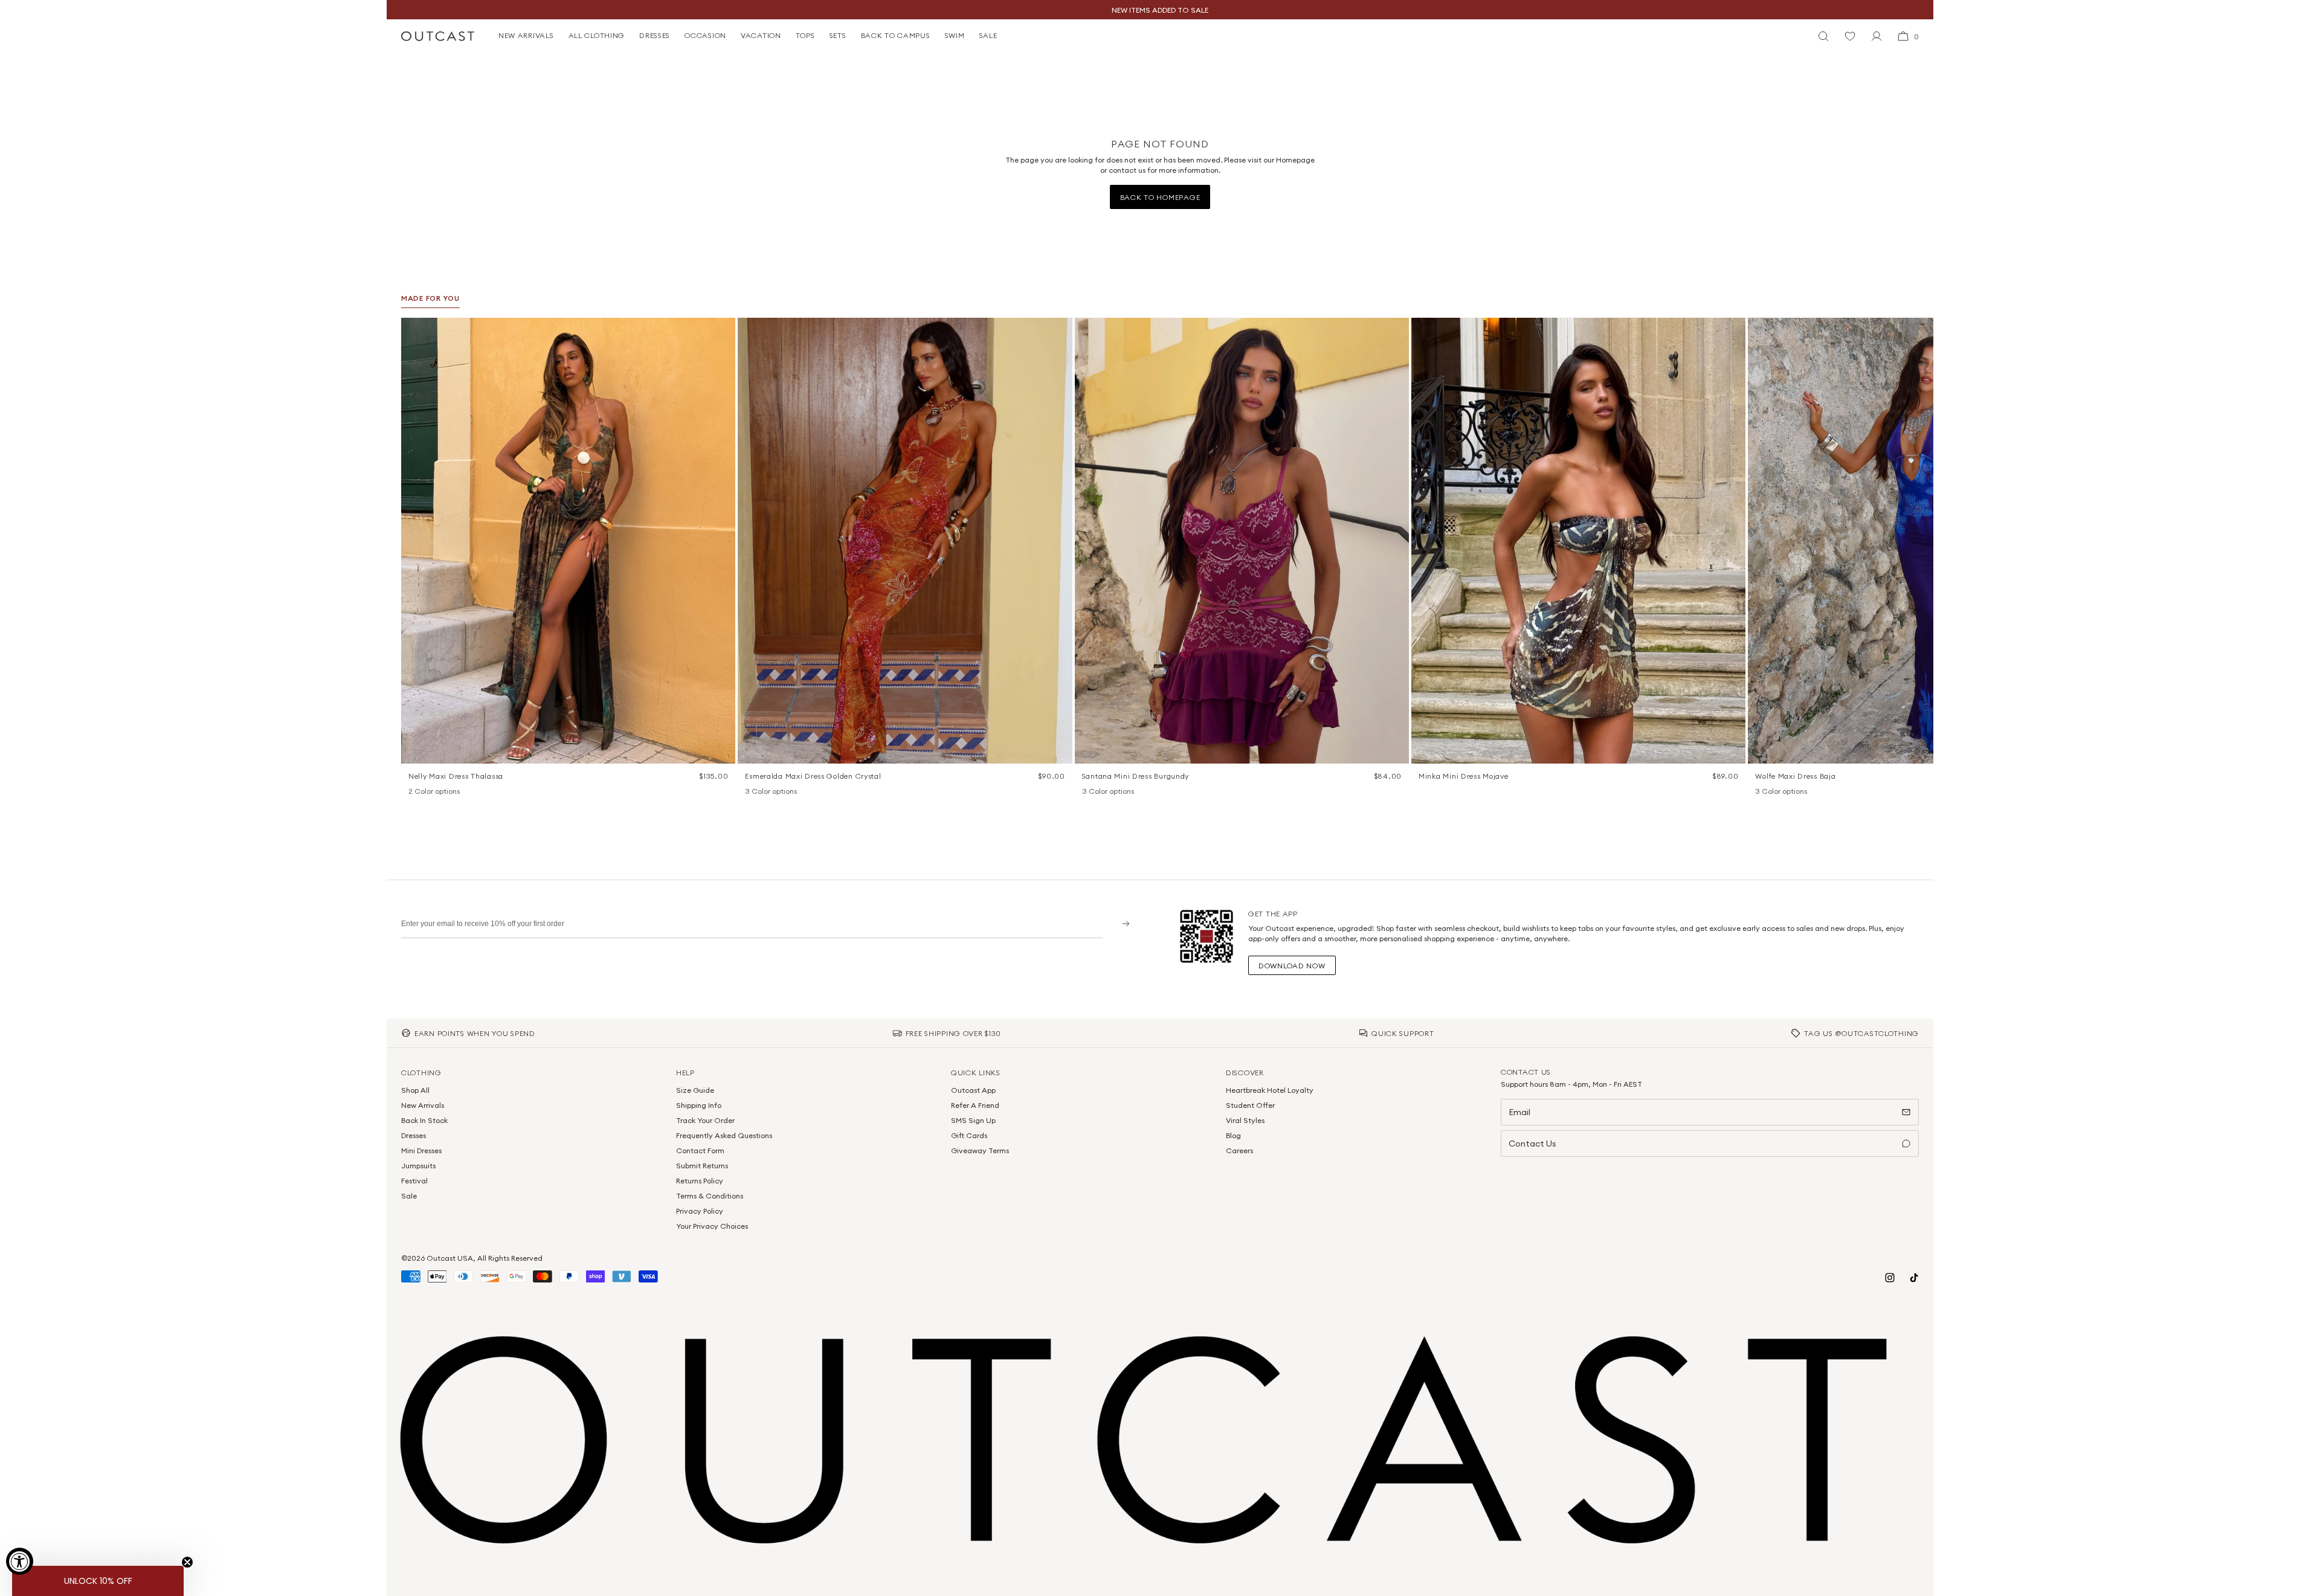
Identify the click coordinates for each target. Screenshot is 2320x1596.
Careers (1239, 1150)
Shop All (415, 1090)
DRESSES (655, 35)
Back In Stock (424, 1120)
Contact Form (700, 1150)
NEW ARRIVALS (526, 35)
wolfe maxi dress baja (1795, 776)
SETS (838, 35)
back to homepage (1160, 197)
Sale (409, 1196)
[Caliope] (751, 792)
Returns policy (700, 1181)
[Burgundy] (1088, 792)
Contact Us (1532, 1144)
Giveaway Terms (980, 1150)
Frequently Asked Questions (724, 1135)
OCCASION (705, 35)
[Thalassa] (414, 792)
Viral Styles (1245, 1120)
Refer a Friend (975, 1105)
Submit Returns (702, 1166)
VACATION (761, 35)
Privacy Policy (700, 1211)
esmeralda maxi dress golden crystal (813, 776)
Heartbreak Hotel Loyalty (1270, 1090)
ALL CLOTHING (597, 35)
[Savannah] (1777, 792)
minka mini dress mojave (1464, 776)
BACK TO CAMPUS (896, 35)
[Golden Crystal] (782, 792)
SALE (988, 35)
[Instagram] (1890, 1278)
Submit (1122, 923)
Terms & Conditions (710, 1196)
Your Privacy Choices (712, 1226)
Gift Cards (969, 1135)
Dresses (414, 1135)
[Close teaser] (187, 1562)
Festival (414, 1181)
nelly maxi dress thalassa (456, 776)
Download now (1292, 966)
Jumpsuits (418, 1166)
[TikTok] (1914, 1278)
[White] (430, 792)
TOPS (805, 35)
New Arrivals (423, 1105)
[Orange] (1104, 792)
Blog (1233, 1135)
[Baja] (1761, 792)
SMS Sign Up (973, 1120)
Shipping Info (699, 1105)
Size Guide (695, 1090)
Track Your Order (705, 1120)
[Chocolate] (767, 792)
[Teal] (1120, 792)
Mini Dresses (421, 1150)
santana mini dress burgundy (1136, 776)
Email (1519, 1112)
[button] (722, 331)
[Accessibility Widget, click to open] (20, 1561)
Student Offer (1250, 1105)
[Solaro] (1793, 792)
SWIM (955, 35)
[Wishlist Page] (1850, 36)
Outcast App (973, 1090)
